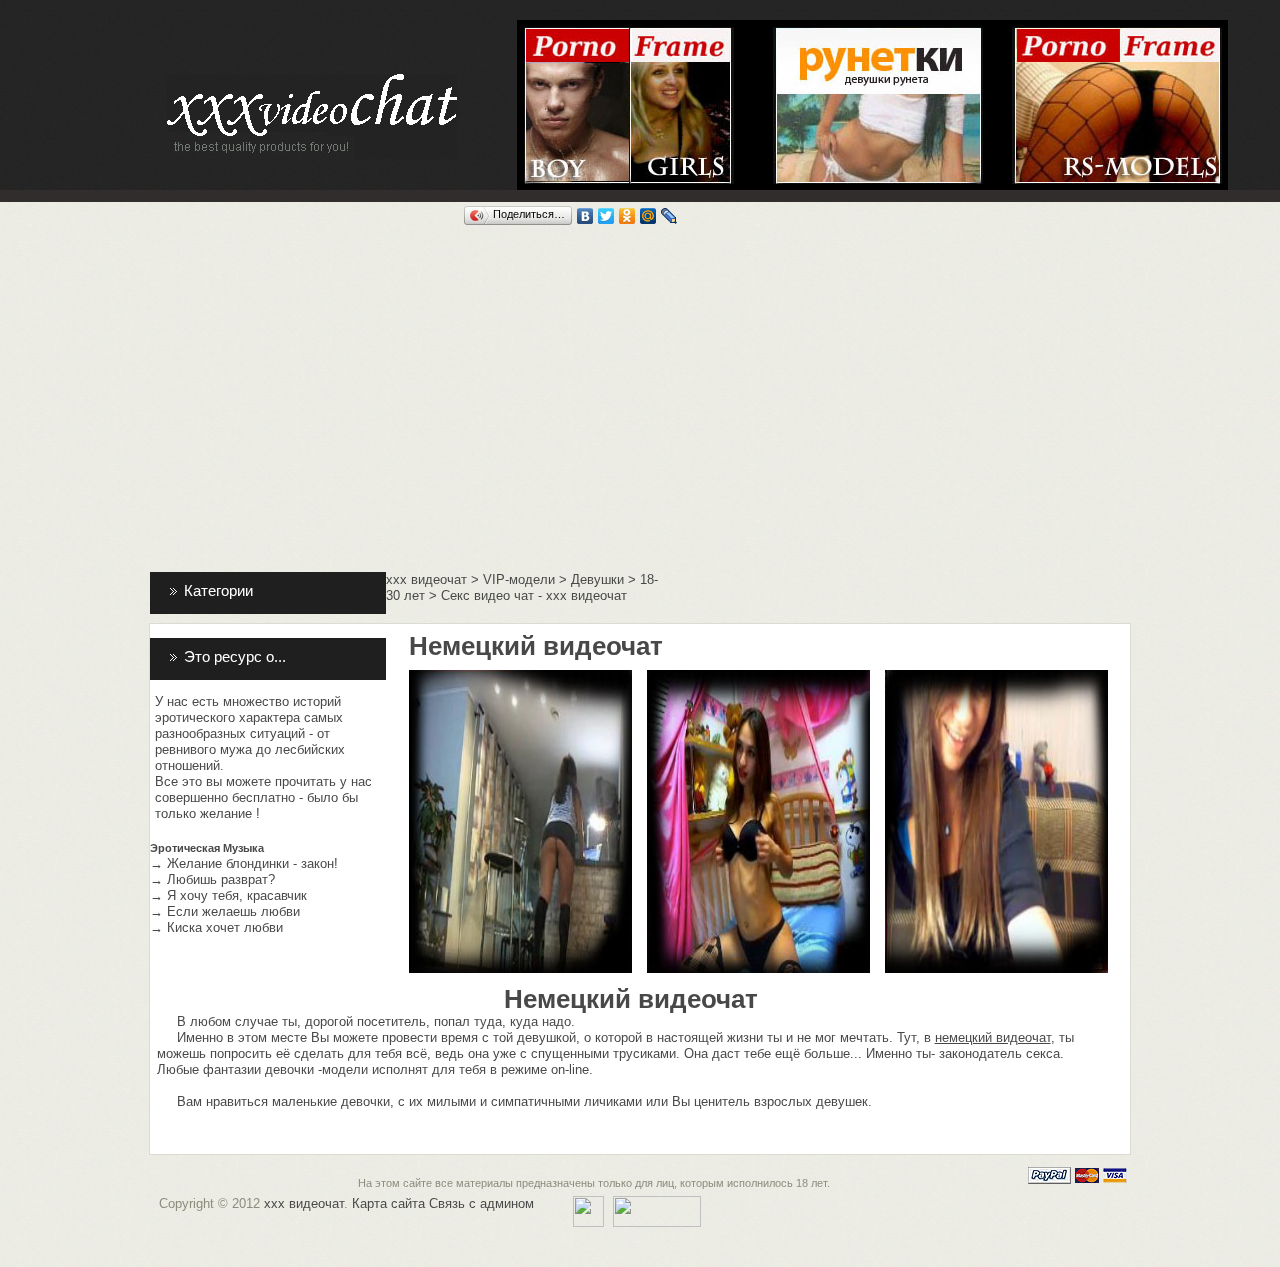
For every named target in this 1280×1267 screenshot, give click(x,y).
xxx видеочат (426, 579)
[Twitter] (606, 216)
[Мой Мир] (648, 216)
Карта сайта (388, 1203)
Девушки (597, 579)
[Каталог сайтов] (588, 1203)
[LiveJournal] (669, 216)
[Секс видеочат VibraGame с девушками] (681, 34)
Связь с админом (481, 1203)
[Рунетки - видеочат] (878, 34)
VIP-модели (519, 579)
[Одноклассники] (627, 216)
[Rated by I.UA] (657, 1203)
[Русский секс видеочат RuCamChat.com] (1117, 34)
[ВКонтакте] (585, 216)
